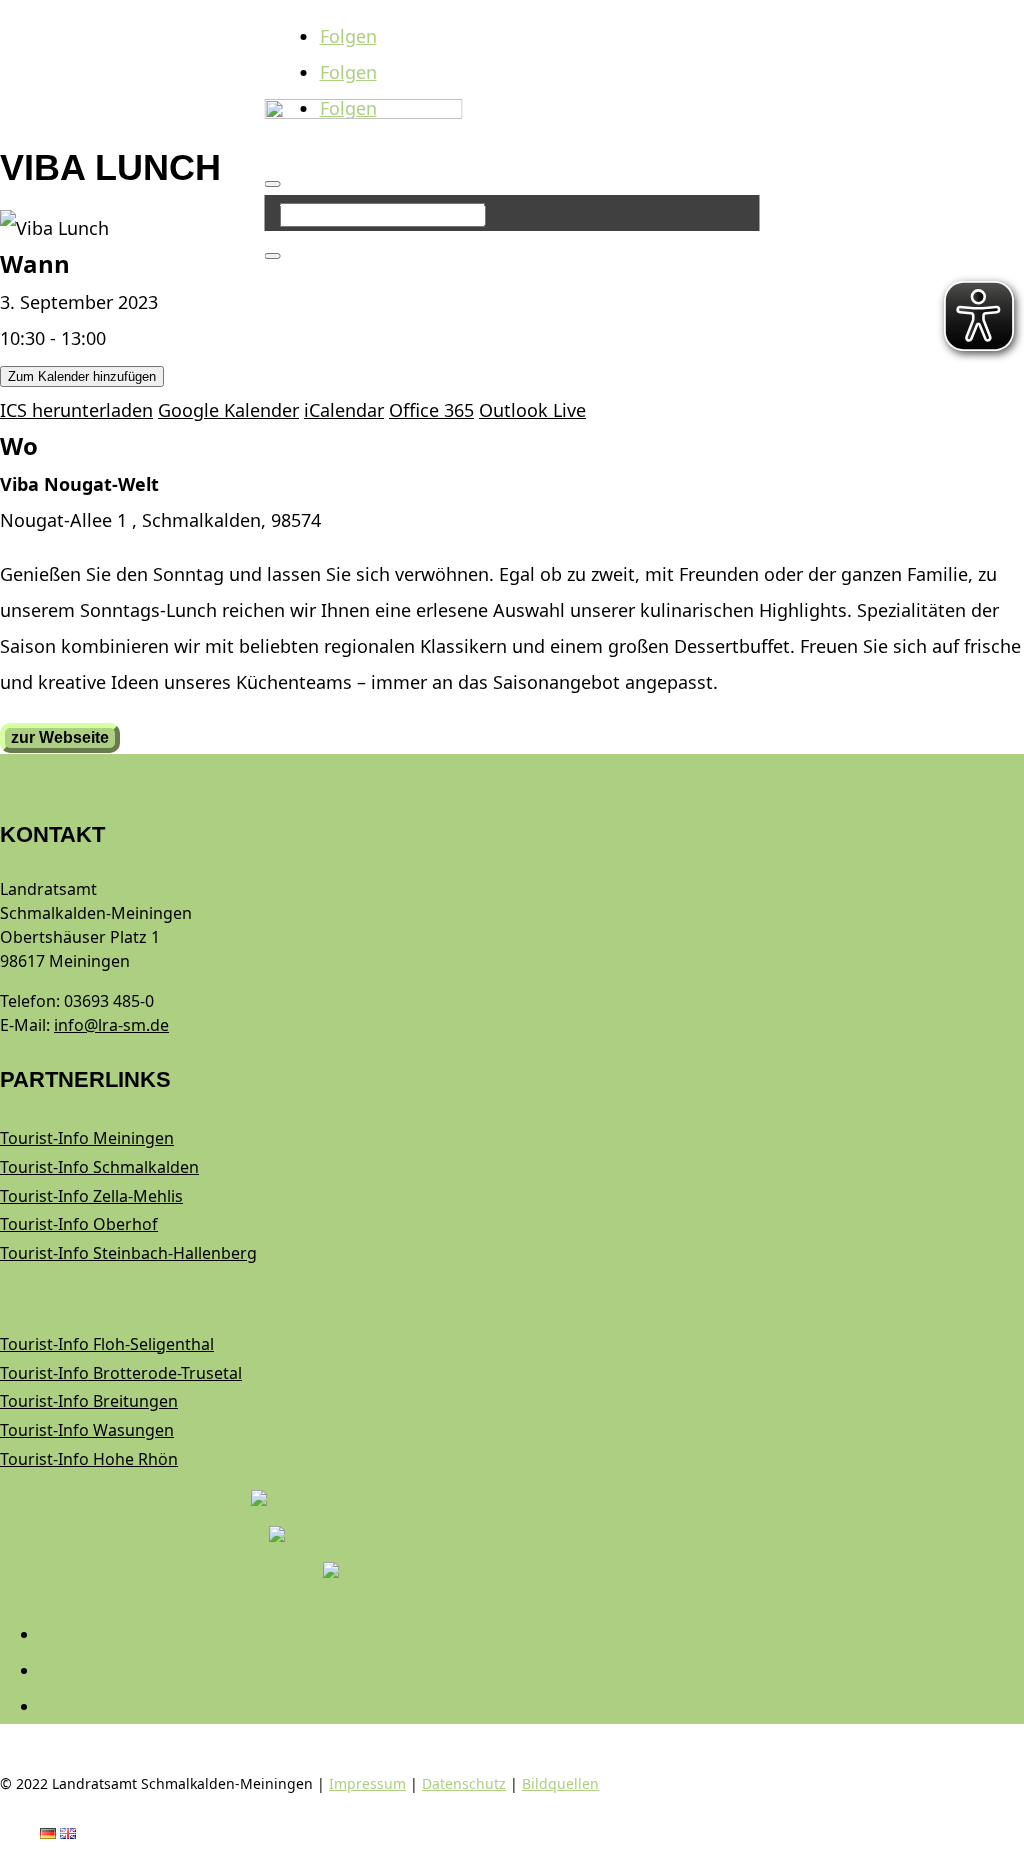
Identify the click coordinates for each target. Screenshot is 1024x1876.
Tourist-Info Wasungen (87, 1430)
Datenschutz (464, 1783)
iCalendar (344, 410)
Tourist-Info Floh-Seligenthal (107, 1344)
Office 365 (431, 410)
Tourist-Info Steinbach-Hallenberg (128, 1253)
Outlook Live (532, 410)
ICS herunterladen (76, 410)
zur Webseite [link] (60, 737)
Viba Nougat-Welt (79, 484)
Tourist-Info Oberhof (79, 1224)
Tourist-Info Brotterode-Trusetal (121, 1373)
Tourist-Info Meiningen (87, 1138)
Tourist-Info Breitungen (89, 1401)
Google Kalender (228, 410)
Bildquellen (560, 1783)
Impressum (367, 1783)
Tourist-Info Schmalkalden (99, 1167)
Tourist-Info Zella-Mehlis (91, 1196)
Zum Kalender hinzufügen (82, 376)
